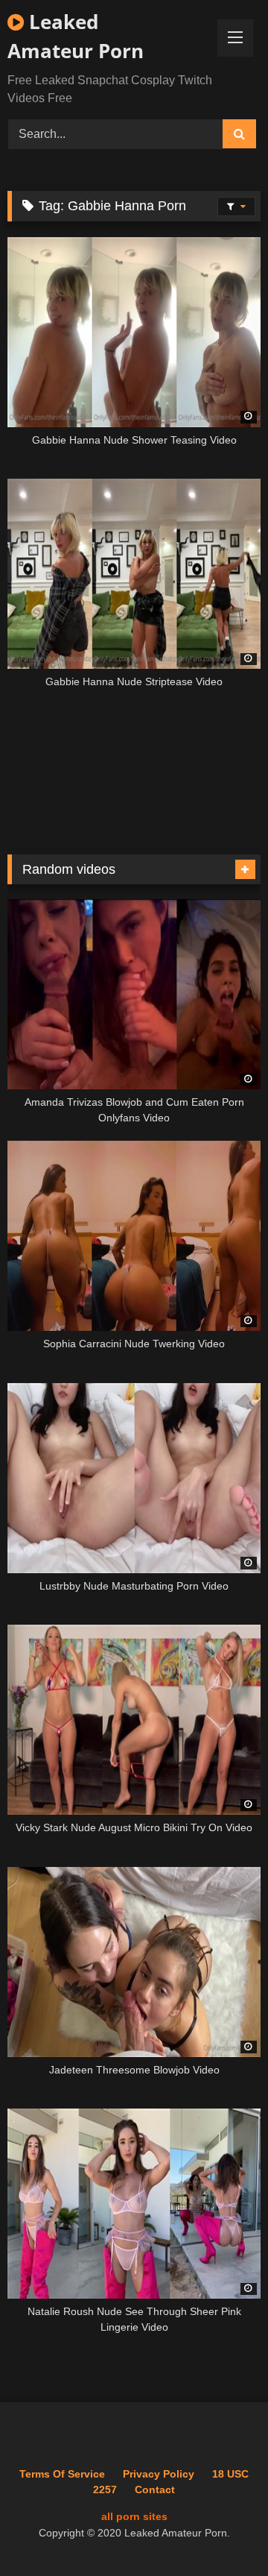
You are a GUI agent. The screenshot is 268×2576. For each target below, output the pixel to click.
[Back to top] (222, 2532)
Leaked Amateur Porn (76, 36)
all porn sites (134, 2516)
